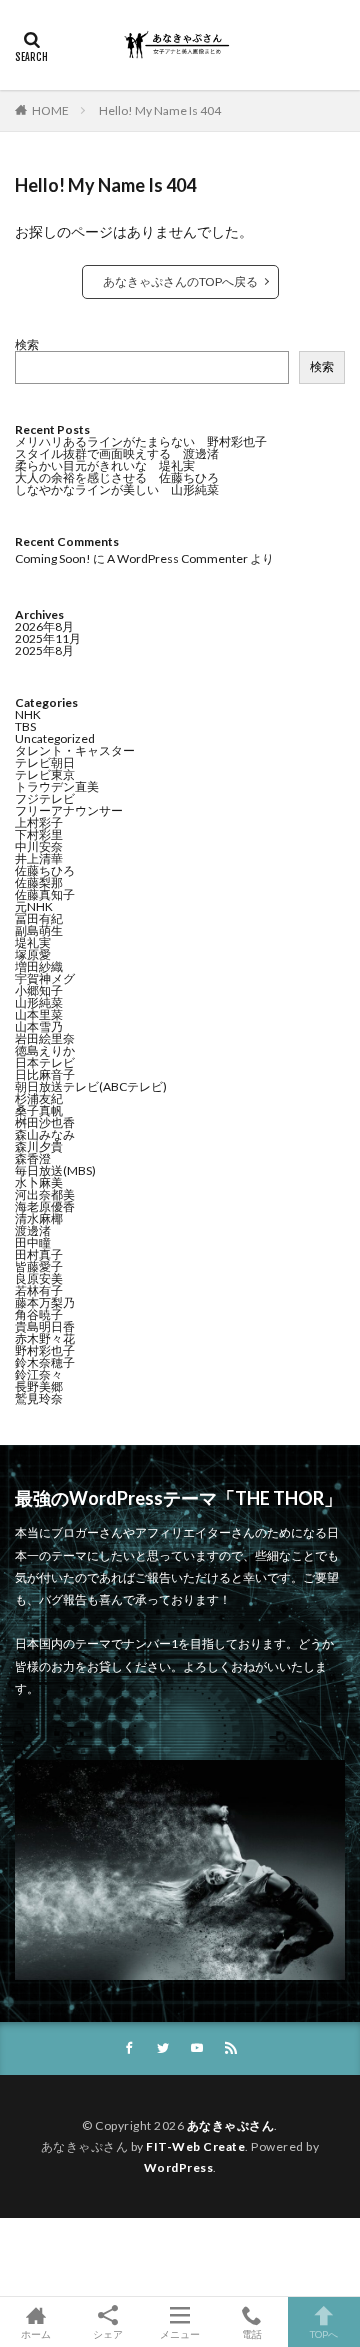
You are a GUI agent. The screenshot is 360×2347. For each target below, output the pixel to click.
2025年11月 (48, 638)
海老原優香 (45, 1206)
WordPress (179, 2167)
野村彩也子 (45, 1350)
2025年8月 (44, 650)
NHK (28, 714)
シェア (108, 2334)
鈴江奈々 (39, 1374)
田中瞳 (33, 1242)
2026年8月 (44, 626)
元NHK (34, 906)
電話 (252, 2333)
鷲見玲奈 (39, 1398)
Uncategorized (55, 738)
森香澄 (33, 1158)
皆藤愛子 (39, 1266)
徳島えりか (45, 1050)
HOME (50, 110)
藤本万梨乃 (45, 1302)
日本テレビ (45, 1062)
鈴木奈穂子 (45, 1362)
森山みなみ (45, 1134)
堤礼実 (33, 942)
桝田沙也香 (45, 1122)
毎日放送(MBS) (55, 1170)
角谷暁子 (39, 1314)
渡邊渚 (33, 1230)
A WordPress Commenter (177, 558)
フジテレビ (45, 798)
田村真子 (39, 1254)
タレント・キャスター (75, 750)
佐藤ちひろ (45, 870)
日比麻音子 (45, 1074)
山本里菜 (39, 1014)
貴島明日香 (45, 1326)
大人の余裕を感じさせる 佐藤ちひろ (117, 477)
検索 (27, 344)
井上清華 (39, 858)
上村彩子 (39, 822)
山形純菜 (39, 1002)
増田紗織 (39, 966)
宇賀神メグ (45, 978)
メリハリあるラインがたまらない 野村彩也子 (141, 441)
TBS (25, 726)
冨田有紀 (39, 918)
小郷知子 (39, 990)
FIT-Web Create (195, 2146)
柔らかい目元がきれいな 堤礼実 (105, 465)
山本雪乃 (39, 1026)
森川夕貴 (39, 1146)
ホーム (36, 2333)
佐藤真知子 (45, 894)
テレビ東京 (45, 774)
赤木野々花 (45, 1338)
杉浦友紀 (39, 1098)
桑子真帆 (39, 1110)
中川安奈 (39, 846)
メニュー (180, 2333)
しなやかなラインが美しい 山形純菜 (117, 489)
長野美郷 (39, 1386)
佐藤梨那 (39, 882)
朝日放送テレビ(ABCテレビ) (91, 1086)
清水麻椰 (39, 1218)
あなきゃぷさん (231, 2125)
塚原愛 (33, 954)
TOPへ (324, 2333)
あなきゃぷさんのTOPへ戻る (180, 281)
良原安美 (39, 1278)
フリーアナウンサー (69, 810)
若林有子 (39, 1290)
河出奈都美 (45, 1194)
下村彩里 (39, 834)
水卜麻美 (39, 1182)
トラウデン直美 (57, 786)
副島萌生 (39, 930)
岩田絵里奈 (45, 1038)
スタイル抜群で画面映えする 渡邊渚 (117, 453)
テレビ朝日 (45, 762)
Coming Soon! (53, 558)
